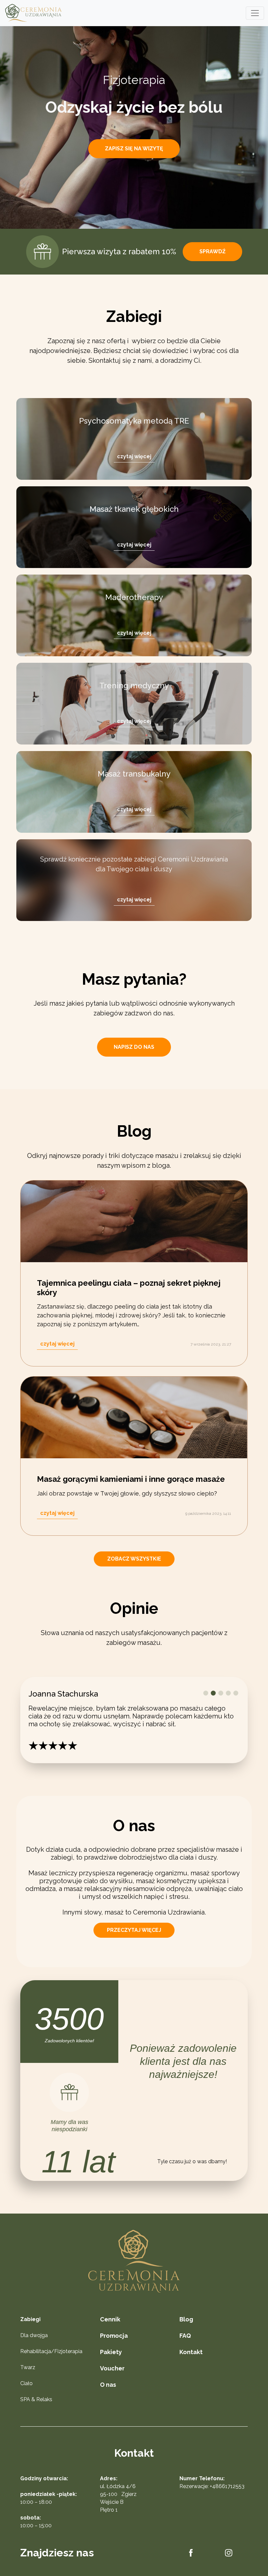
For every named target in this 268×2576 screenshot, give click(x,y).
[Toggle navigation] (255, 13)
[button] (206, 1693)
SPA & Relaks (36, 2415)
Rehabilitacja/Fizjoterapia (51, 2367)
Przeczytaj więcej (134, 1946)
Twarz (28, 2383)
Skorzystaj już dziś (135, 159)
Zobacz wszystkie (134, 1559)
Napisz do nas (134, 1047)
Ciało (26, 2399)
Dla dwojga (34, 2351)
